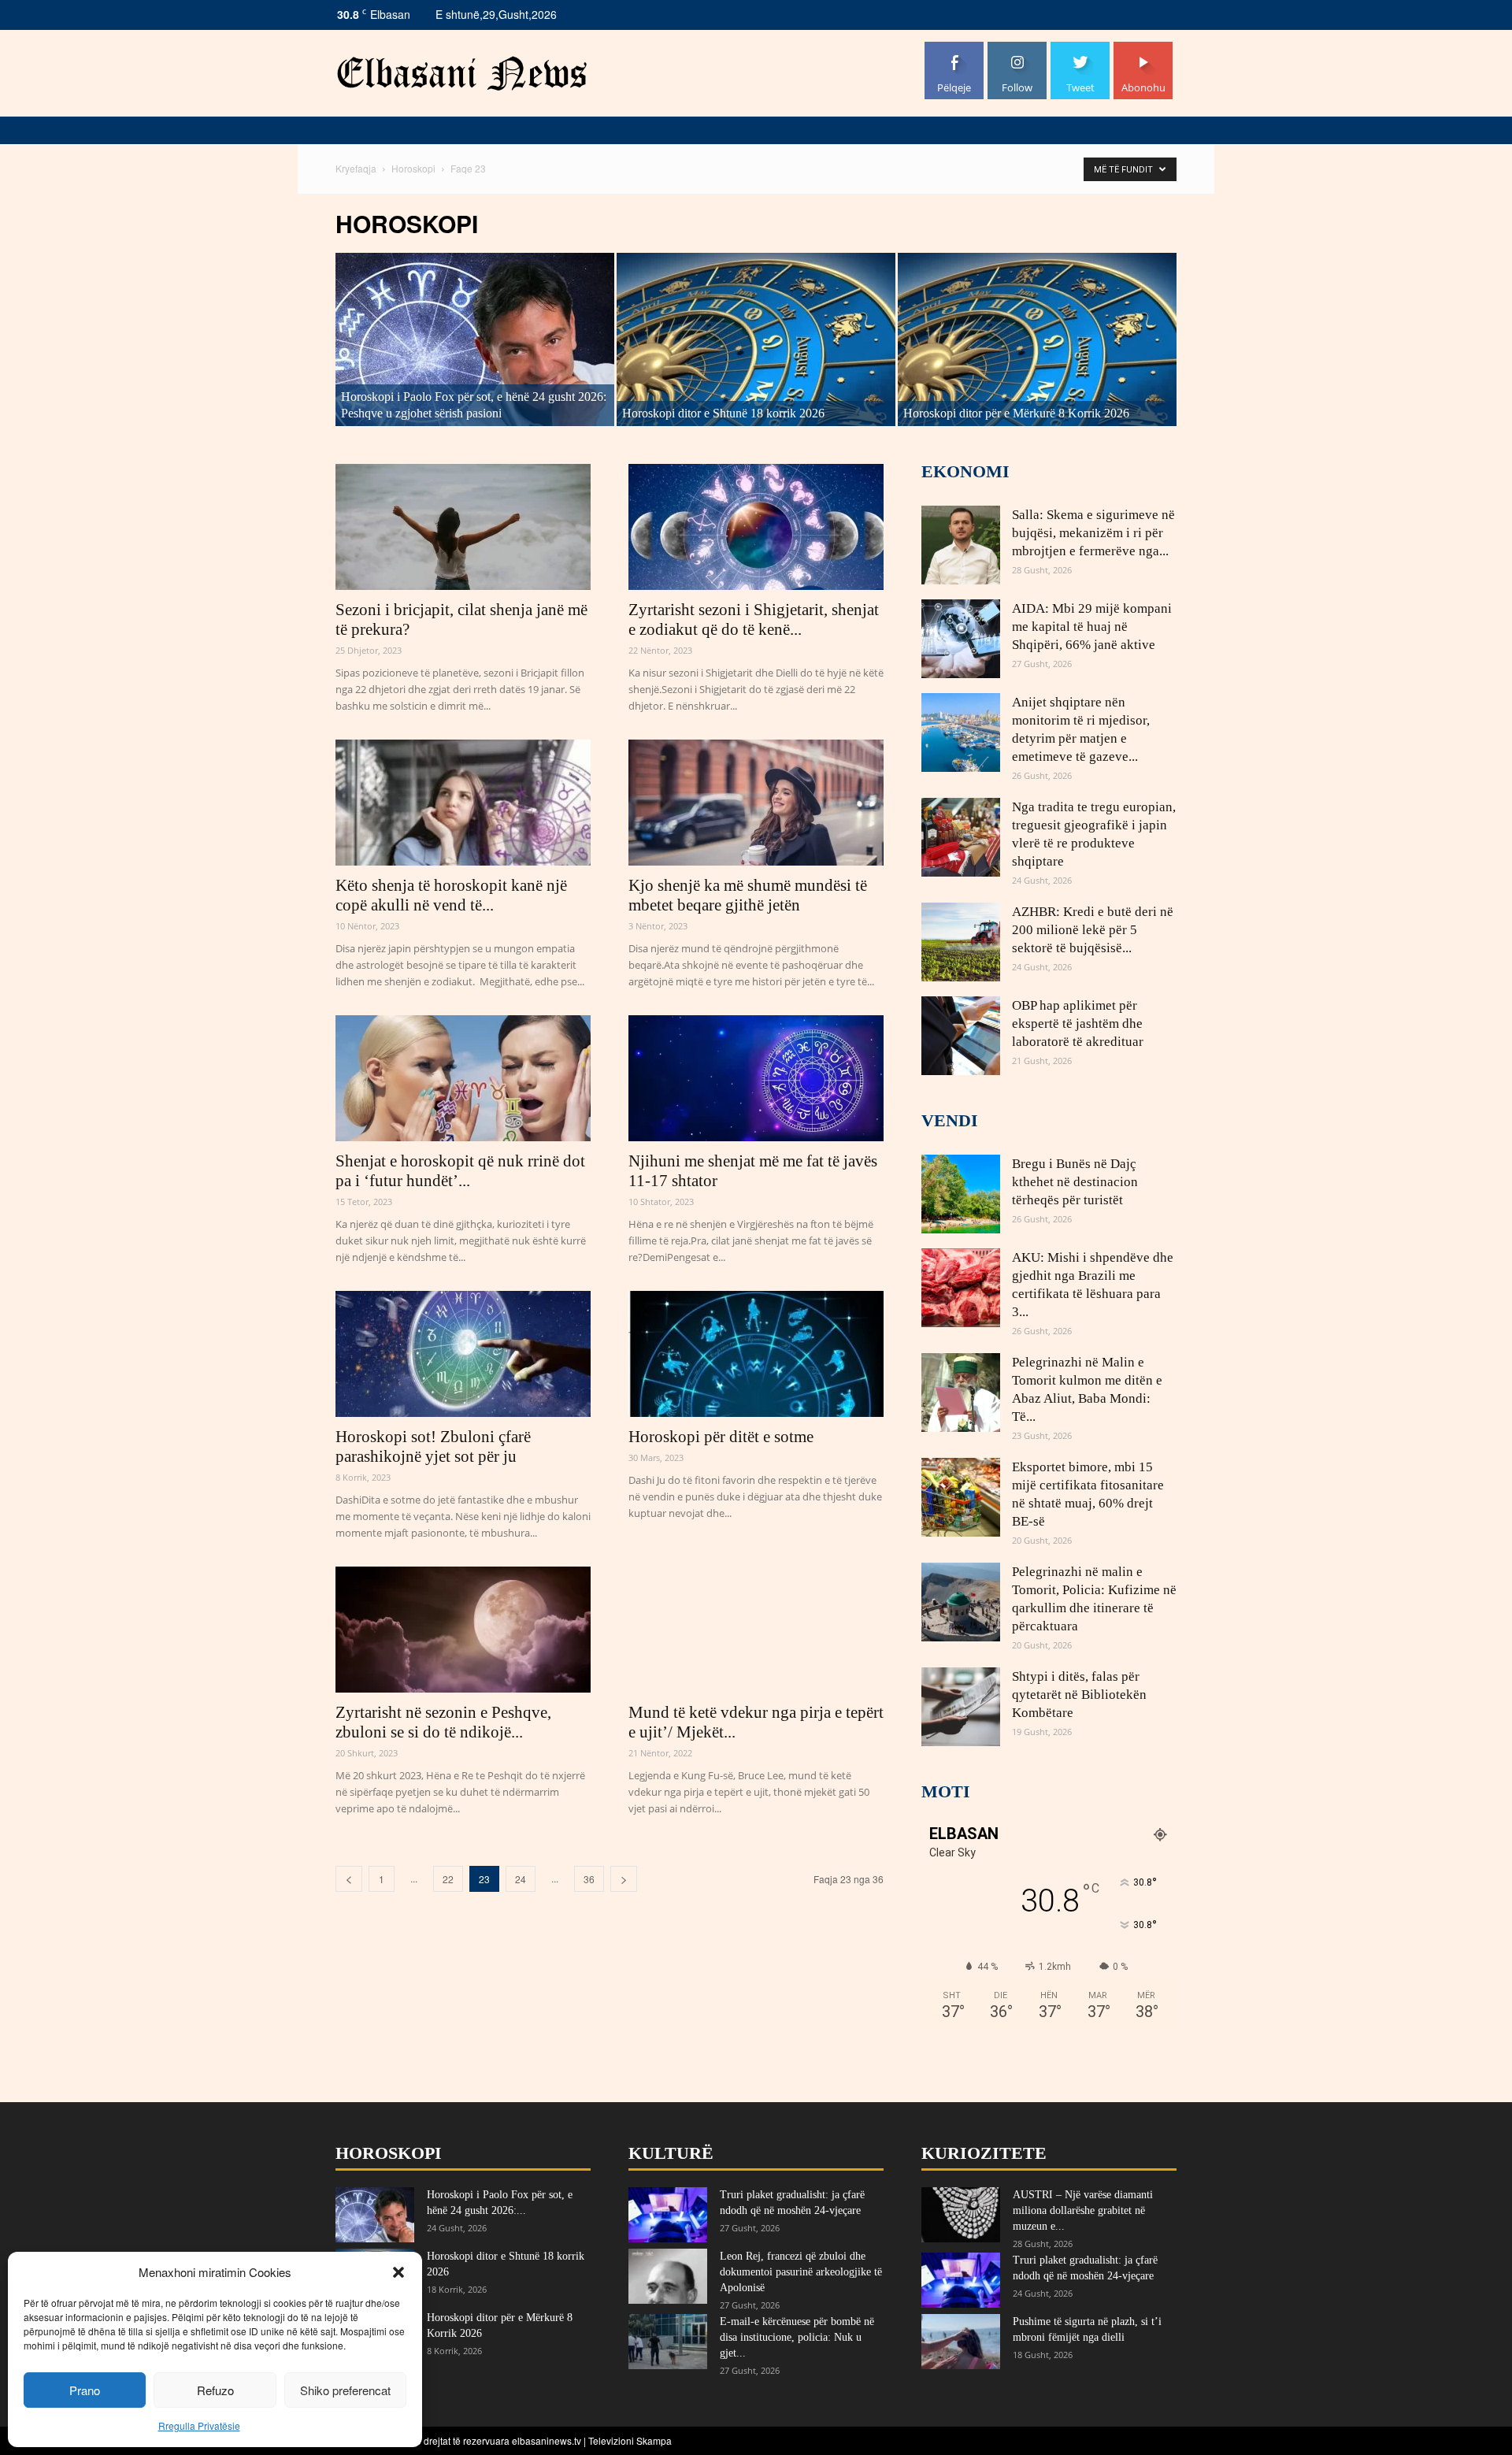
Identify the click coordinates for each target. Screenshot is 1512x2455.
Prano (85, 2390)
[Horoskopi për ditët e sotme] (756, 1354)
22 (448, 1879)
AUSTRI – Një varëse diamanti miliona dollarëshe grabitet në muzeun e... (1083, 2210)
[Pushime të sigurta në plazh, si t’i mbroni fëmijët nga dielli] (961, 2342)
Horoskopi (413, 168)
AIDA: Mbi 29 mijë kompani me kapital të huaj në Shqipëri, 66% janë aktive (1092, 627)
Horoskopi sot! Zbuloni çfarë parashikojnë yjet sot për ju (433, 1446)
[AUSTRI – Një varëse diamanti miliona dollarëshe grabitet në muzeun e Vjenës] (961, 2215)
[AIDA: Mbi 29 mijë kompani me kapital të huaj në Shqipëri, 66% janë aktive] (961, 639)
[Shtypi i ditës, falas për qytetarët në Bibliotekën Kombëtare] (961, 1707)
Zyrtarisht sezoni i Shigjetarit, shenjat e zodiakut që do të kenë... (754, 619)
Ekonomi (965, 471)
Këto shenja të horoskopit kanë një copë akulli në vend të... (451, 895)
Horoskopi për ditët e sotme (721, 1437)
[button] (398, 2272)
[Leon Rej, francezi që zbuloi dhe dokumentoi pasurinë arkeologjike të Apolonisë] (668, 2276)
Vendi (950, 1120)
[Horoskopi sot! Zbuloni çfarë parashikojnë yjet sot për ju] (463, 1354)
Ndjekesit (1080, 48)
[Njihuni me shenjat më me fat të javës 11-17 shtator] (756, 1078)
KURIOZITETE (984, 2153)
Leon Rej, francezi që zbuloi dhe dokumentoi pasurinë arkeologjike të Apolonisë (801, 2272)
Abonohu (1143, 48)
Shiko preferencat (345, 2390)
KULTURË (671, 2153)
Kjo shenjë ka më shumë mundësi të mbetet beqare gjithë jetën (748, 895)
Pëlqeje (954, 48)
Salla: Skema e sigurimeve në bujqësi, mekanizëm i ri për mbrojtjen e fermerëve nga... (1093, 533)
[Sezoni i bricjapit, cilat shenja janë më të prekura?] (463, 527)
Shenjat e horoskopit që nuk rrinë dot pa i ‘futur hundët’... (460, 1171)
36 (589, 1879)
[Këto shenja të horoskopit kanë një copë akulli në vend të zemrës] (463, 803)
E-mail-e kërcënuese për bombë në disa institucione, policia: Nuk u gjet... (797, 2337)
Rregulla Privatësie (199, 2425)
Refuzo (215, 2390)
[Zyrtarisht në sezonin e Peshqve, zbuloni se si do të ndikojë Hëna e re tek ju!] (463, 1630)
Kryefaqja (356, 168)
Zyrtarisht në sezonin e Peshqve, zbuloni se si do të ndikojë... (443, 1722)
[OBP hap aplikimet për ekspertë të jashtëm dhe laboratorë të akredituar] (961, 1036)
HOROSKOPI (389, 2153)
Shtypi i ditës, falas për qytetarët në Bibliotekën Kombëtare (1079, 1695)
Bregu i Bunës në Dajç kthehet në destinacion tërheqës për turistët (1075, 1182)
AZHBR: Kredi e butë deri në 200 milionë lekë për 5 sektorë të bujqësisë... (1093, 930)
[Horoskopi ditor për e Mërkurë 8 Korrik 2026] (1037, 339)
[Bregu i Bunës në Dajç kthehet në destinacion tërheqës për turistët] (961, 1194)
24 (521, 1879)
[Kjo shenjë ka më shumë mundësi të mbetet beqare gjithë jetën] (756, 803)
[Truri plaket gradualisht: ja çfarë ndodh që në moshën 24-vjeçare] (668, 2215)
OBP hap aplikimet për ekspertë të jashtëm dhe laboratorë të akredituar (1078, 1024)
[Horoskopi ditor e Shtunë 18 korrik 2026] (756, 339)
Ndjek (1017, 48)
